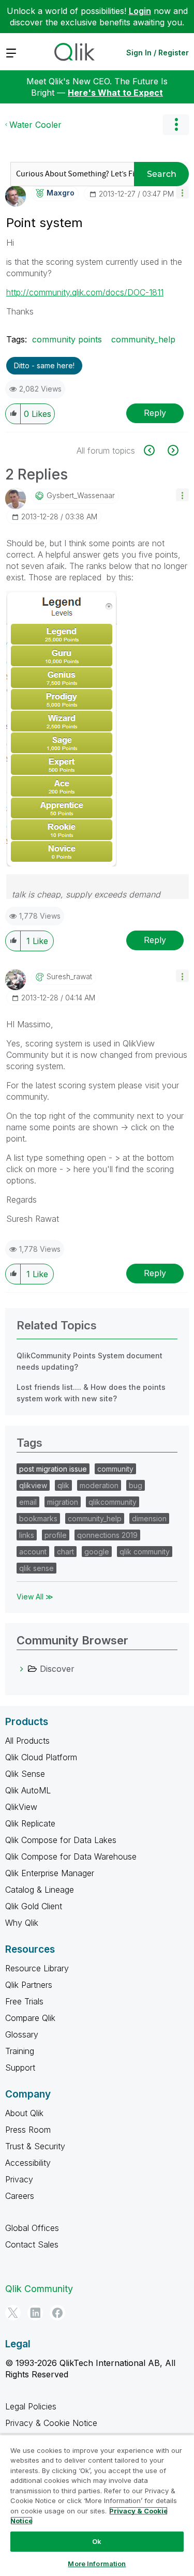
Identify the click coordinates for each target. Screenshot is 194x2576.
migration (63, 1502)
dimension (149, 1518)
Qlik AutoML (28, 1790)
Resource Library (37, 1968)
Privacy (19, 2179)
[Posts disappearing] (155, 450)
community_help (143, 339)
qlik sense (36, 1568)
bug (136, 1485)
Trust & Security (35, 2146)
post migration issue (53, 1469)
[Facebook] (57, 2313)
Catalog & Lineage (40, 1890)
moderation (99, 1485)
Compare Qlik (30, 2018)
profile (56, 1535)
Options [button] (176, 125)
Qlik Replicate (30, 1823)
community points (67, 339)
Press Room (28, 2130)
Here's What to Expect (115, 93)
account (33, 1552)
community (115, 1469)
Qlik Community (39, 2289)
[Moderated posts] (172, 450)
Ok (97, 2541)
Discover (57, 1669)
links (27, 1535)
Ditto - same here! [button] (44, 365)
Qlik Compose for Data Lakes (61, 1840)
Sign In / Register (158, 53)
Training (20, 2051)
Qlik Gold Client (34, 1906)
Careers (20, 2196)
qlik (63, 1485)
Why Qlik (22, 1923)
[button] (182, 192)
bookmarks (38, 1518)
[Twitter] (13, 2313)
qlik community (145, 1552)
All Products (27, 1741)
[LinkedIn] (35, 2313)
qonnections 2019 (107, 1535)
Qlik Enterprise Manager (50, 1873)
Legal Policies (31, 2406)
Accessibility (28, 2163)
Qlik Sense (25, 1774)
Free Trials (24, 2001)
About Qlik (24, 2113)
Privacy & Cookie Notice (51, 2423)
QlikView (21, 1807)
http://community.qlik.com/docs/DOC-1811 (85, 292)
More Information (97, 2564)
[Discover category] (22, 1669)
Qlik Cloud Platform (41, 1757)
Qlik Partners (29, 1985)
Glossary (22, 2034)
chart (65, 1552)
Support (20, 2068)
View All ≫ (35, 1597)
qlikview (33, 1485)
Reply (155, 413)
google (97, 1552)
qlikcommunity (113, 1502)
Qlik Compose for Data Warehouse (71, 1856)
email (28, 1502)
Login (140, 11)
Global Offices (32, 2228)
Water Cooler (35, 125)
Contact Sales (32, 2244)
